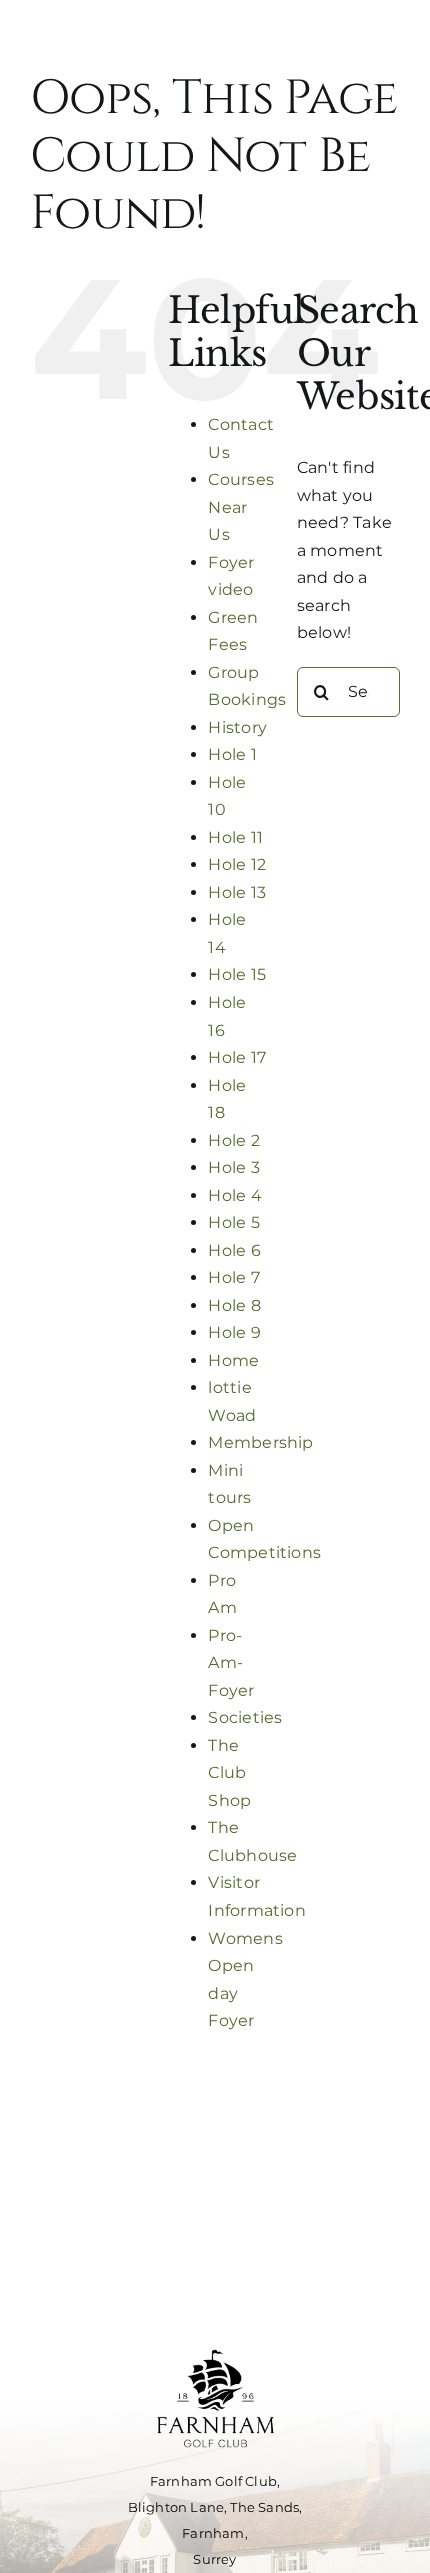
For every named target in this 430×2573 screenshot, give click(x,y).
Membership (260, 1442)
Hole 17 (237, 1057)
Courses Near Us (241, 507)
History (237, 727)
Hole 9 (234, 1332)
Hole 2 (233, 1140)
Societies (245, 1717)
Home (233, 1360)
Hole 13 (237, 892)
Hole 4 (234, 1195)
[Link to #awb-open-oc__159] (215, 64)
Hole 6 (234, 1250)
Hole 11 (235, 837)
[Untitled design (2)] (215, 2343)
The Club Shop (229, 1773)
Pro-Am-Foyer (231, 1663)
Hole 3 (233, 1167)
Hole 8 (234, 1305)
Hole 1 (232, 754)
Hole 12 (237, 864)
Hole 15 (237, 974)
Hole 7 (233, 1277)
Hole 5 (233, 1222)
